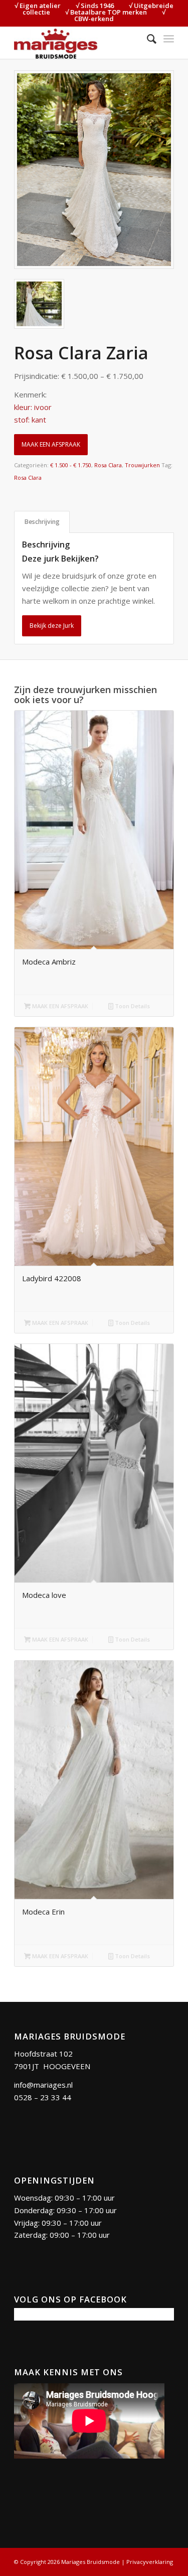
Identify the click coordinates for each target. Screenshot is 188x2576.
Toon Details (132, 1006)
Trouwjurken (142, 465)
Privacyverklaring (150, 2562)
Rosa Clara (108, 465)
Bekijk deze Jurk (52, 626)
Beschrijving (42, 522)
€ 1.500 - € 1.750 (71, 465)
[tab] (42, 522)
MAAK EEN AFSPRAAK (51, 444)
